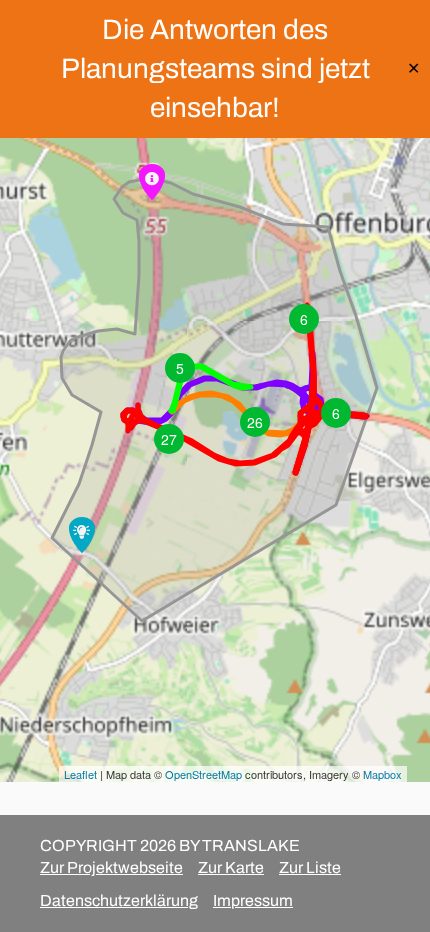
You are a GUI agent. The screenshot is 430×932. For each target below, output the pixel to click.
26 (255, 422)
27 (169, 439)
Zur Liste (310, 867)
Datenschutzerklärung (119, 900)
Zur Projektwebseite (111, 867)
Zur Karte (231, 867)
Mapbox (382, 774)
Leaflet (80, 774)
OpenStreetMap (203, 774)
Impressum (253, 900)
